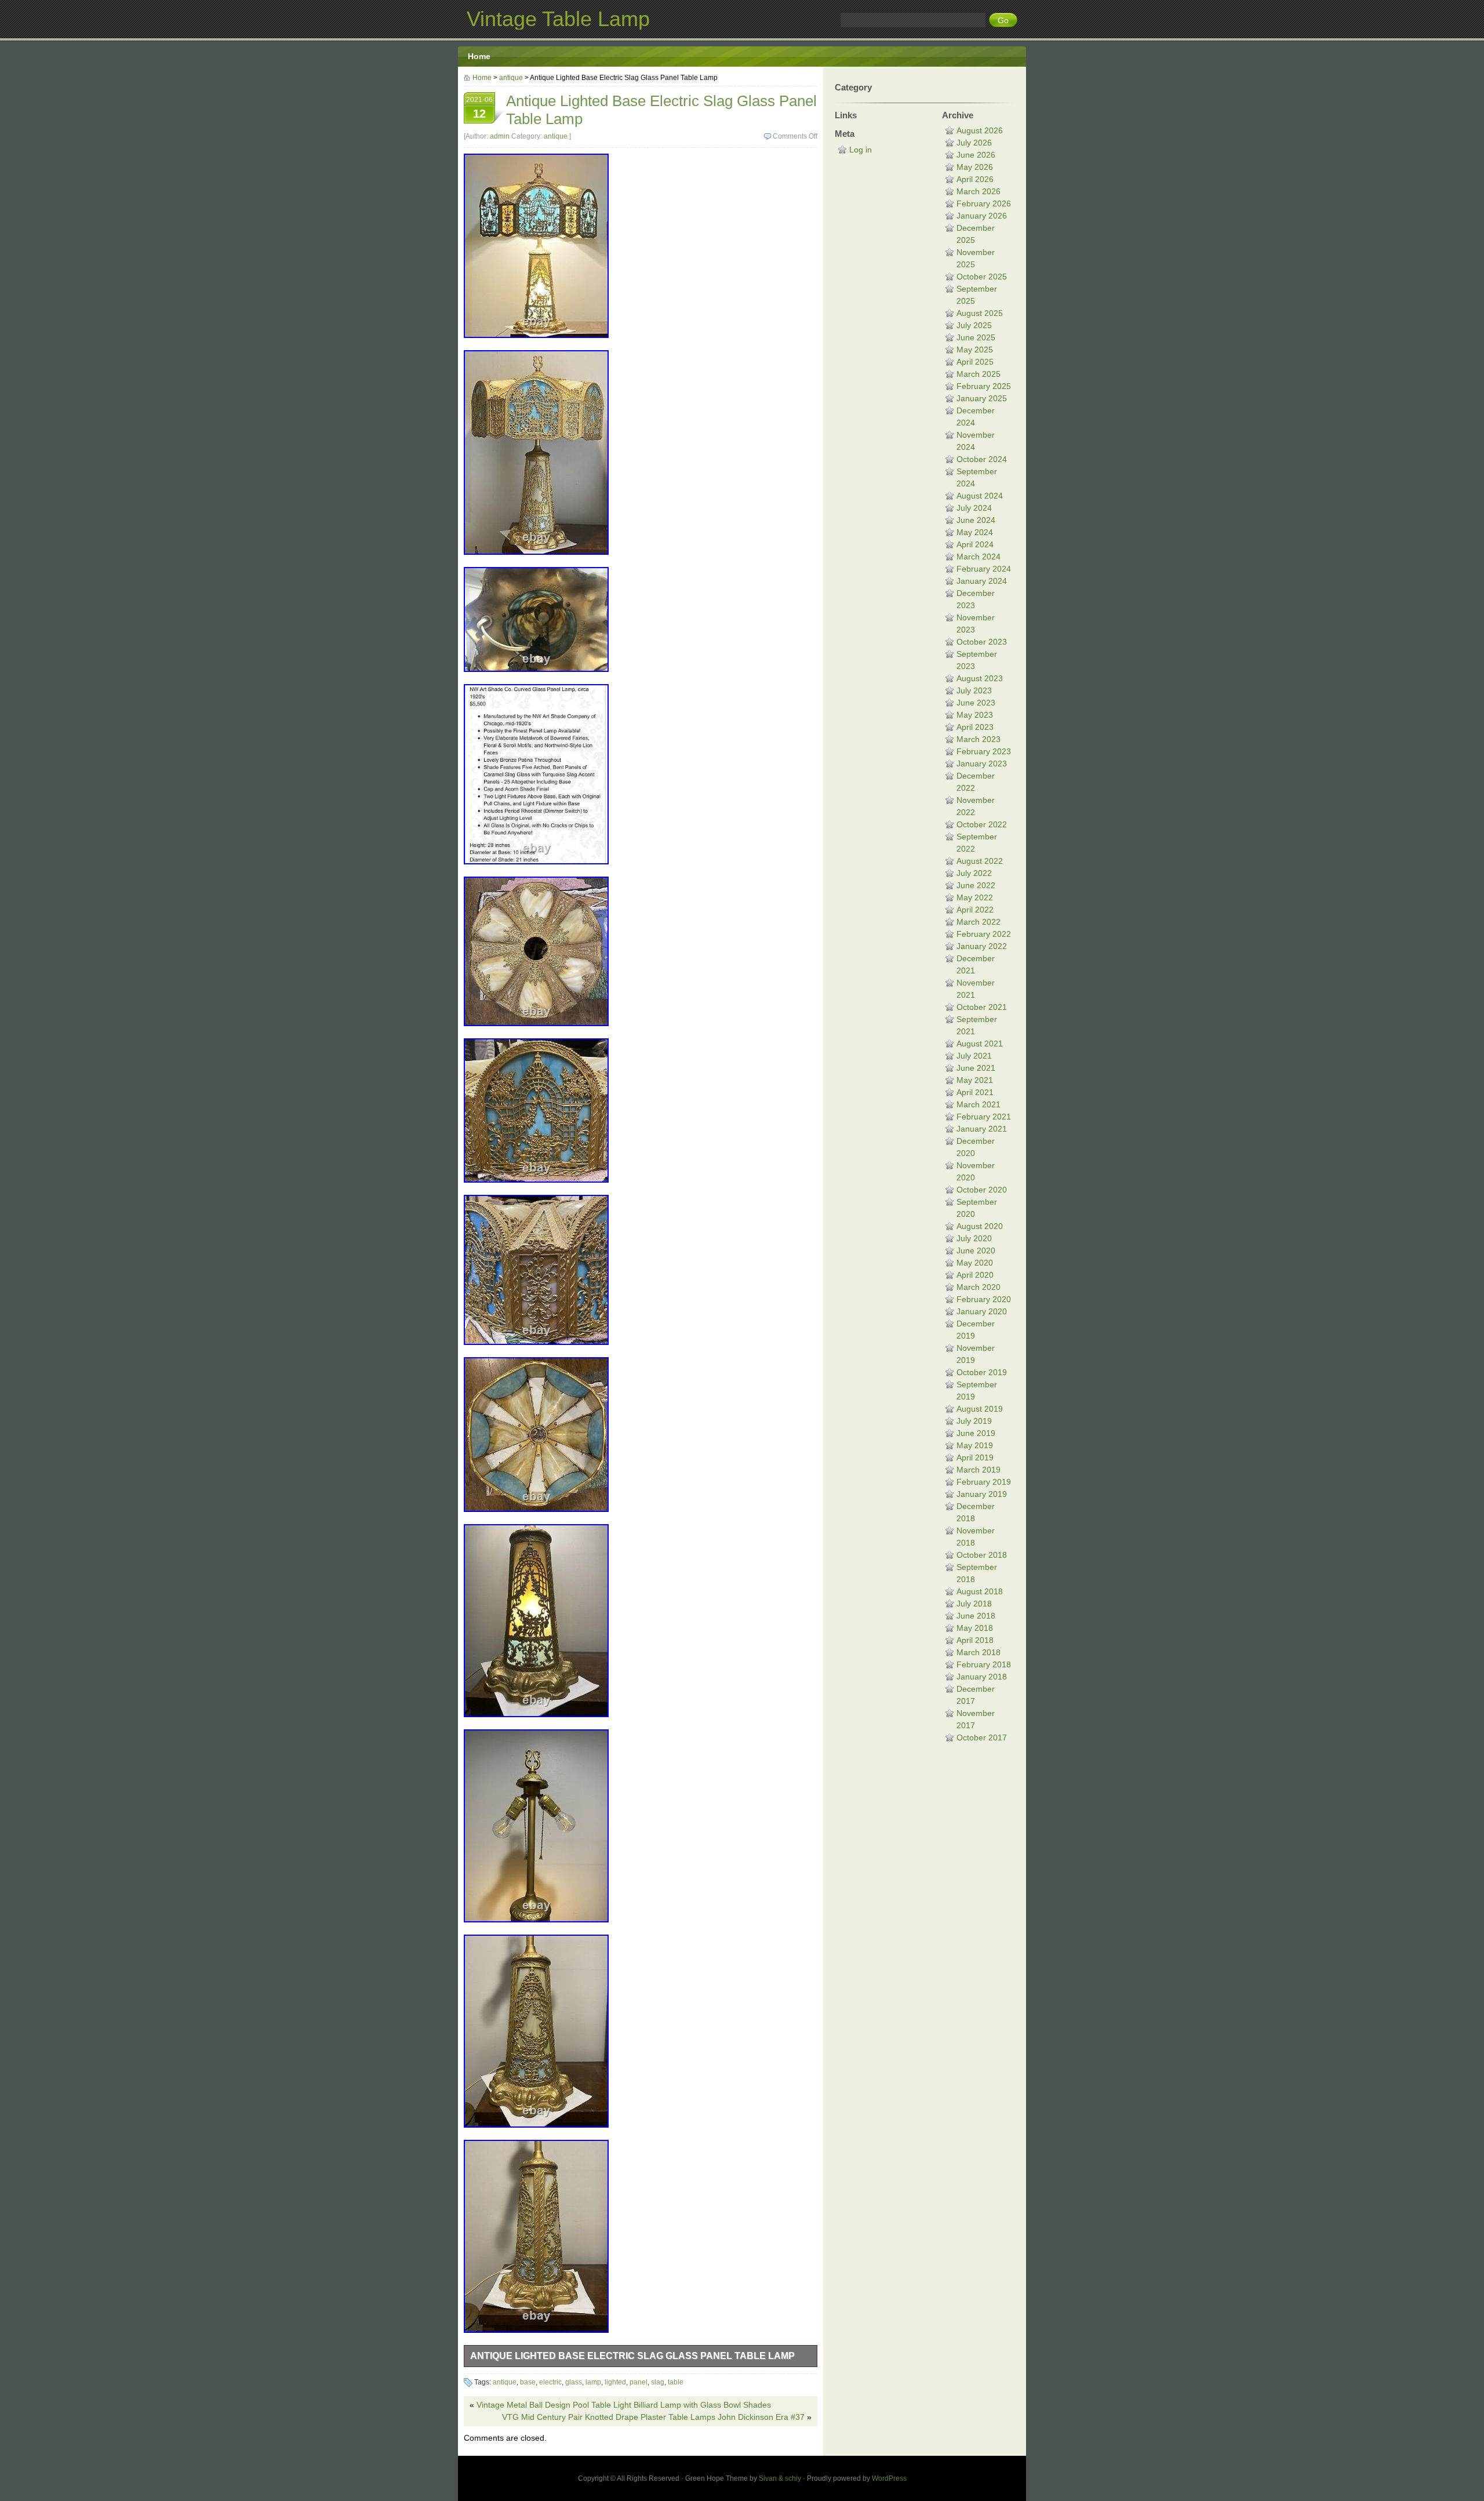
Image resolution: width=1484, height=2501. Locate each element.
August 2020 (980, 1226)
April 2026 (975, 179)
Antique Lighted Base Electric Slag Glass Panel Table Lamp (632, 2356)
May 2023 (975, 715)
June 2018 (976, 1616)
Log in (861, 150)
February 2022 (984, 934)
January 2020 (982, 1311)
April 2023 (975, 727)
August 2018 (980, 1591)
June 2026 (976, 155)
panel (639, 2382)
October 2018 (982, 1555)
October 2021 (982, 1007)
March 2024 (979, 557)
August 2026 (980, 130)
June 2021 (976, 1068)
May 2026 (975, 167)
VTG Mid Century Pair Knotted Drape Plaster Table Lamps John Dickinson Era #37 (653, 2417)
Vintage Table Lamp (558, 19)
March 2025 (979, 374)
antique (511, 78)
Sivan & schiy (780, 2478)
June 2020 (976, 1250)
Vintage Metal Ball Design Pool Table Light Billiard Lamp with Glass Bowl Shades (624, 2405)
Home (479, 56)
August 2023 (980, 678)
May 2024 (975, 532)
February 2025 (984, 386)
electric (550, 2382)
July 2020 (974, 1238)
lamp (593, 2382)
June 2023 (976, 703)
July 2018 (974, 1604)
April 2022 (975, 910)
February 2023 (984, 751)
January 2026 (982, 216)
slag (658, 2382)
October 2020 (982, 1190)
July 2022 (974, 873)
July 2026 (974, 143)
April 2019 (975, 1457)
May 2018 (975, 1628)
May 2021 (975, 1080)
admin (500, 136)
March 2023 (979, 739)
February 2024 (984, 569)
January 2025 (982, 398)
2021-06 (479, 108)
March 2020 (979, 1287)
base (528, 2382)
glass (574, 2382)
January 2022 (982, 946)
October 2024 (982, 459)
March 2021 (979, 1104)
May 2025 (975, 350)
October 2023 (982, 642)
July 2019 (974, 1421)
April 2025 (975, 362)
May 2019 (975, 1445)
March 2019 (979, 1470)
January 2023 (982, 764)
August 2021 (980, 1044)
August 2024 (980, 496)
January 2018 (982, 1677)
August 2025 (980, 313)
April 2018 (975, 1640)
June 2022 (976, 885)
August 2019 (980, 1409)
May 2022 (975, 897)
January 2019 (982, 1494)
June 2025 (976, 337)
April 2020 (975, 1275)
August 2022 (980, 861)
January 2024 (982, 581)
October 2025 (982, 277)
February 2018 (984, 1664)
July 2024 (974, 508)
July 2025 (974, 325)
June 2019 (976, 1433)
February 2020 (984, 1299)
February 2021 (984, 1117)
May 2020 (975, 1263)
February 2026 (984, 203)
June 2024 (976, 520)
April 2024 (975, 544)
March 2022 (979, 922)
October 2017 (982, 1737)
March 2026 (979, 191)
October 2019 (982, 1372)
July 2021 (974, 1056)
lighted (615, 2382)
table (676, 2382)
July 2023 (974, 690)
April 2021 (975, 1092)
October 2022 (982, 824)
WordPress (889, 2478)
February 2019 (984, 1482)
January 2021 (982, 1129)
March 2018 (979, 1652)
